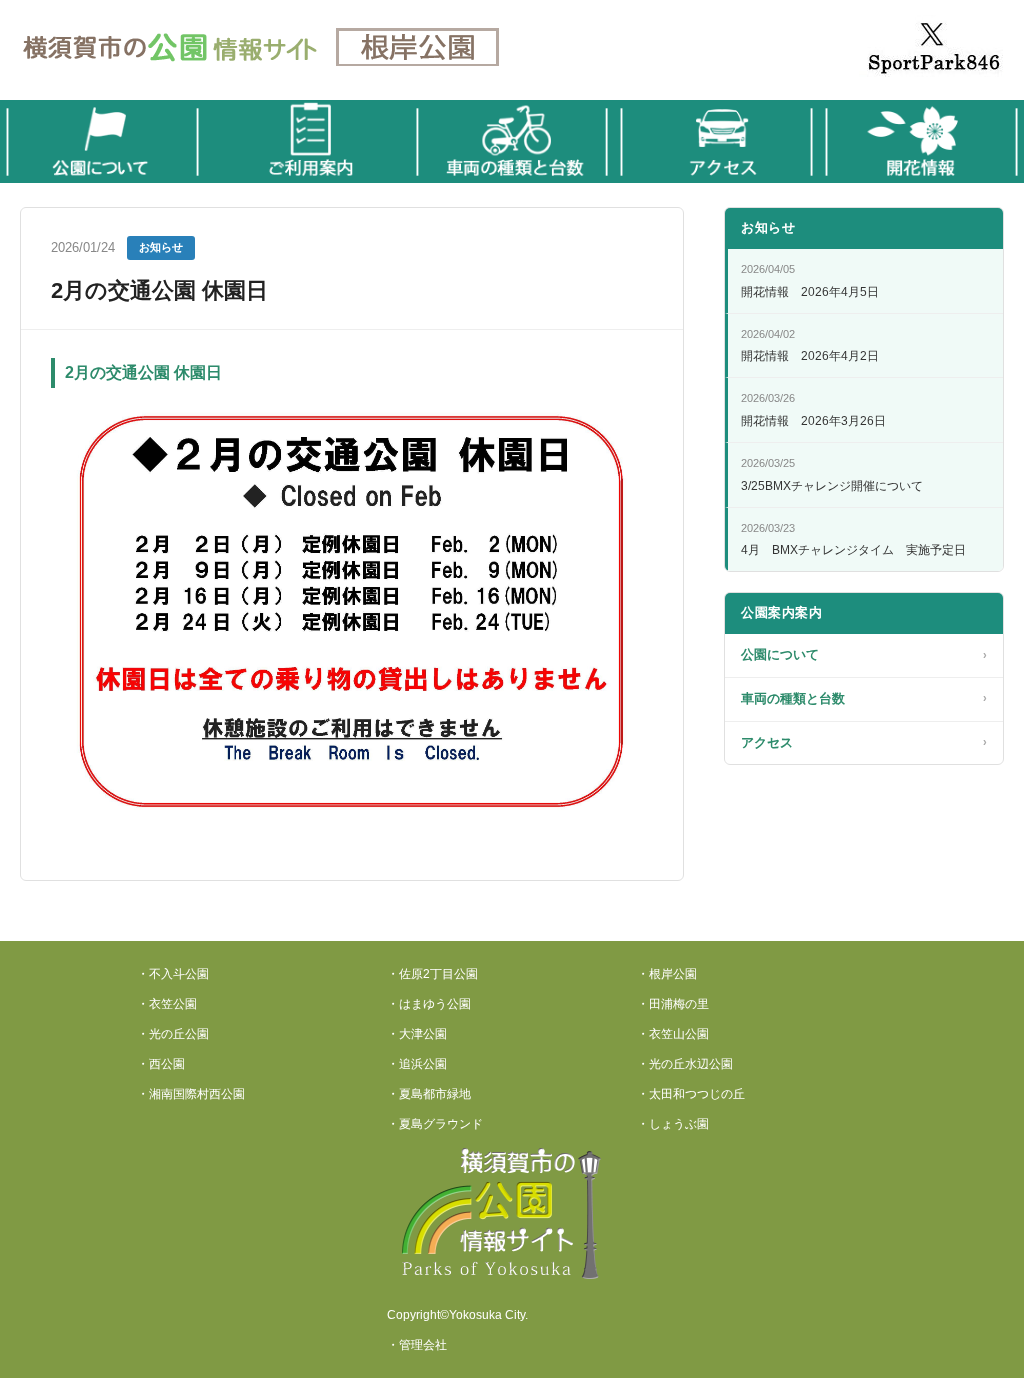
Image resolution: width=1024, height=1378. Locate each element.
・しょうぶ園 (673, 1124)
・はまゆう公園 (429, 1004)
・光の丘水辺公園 (685, 1064)
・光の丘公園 (173, 1034)
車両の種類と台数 (864, 698)
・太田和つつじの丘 (691, 1094)
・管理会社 (417, 1345)
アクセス (864, 742)
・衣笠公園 (167, 1004)
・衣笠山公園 (673, 1034)
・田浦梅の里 (673, 1004)
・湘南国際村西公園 (191, 1094)
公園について (864, 654)
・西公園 (161, 1064)
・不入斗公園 (173, 974)
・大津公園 (417, 1034)
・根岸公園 (667, 974)
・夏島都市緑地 (429, 1094)
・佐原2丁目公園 (432, 974)
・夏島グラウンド (435, 1124)
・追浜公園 (417, 1064)
